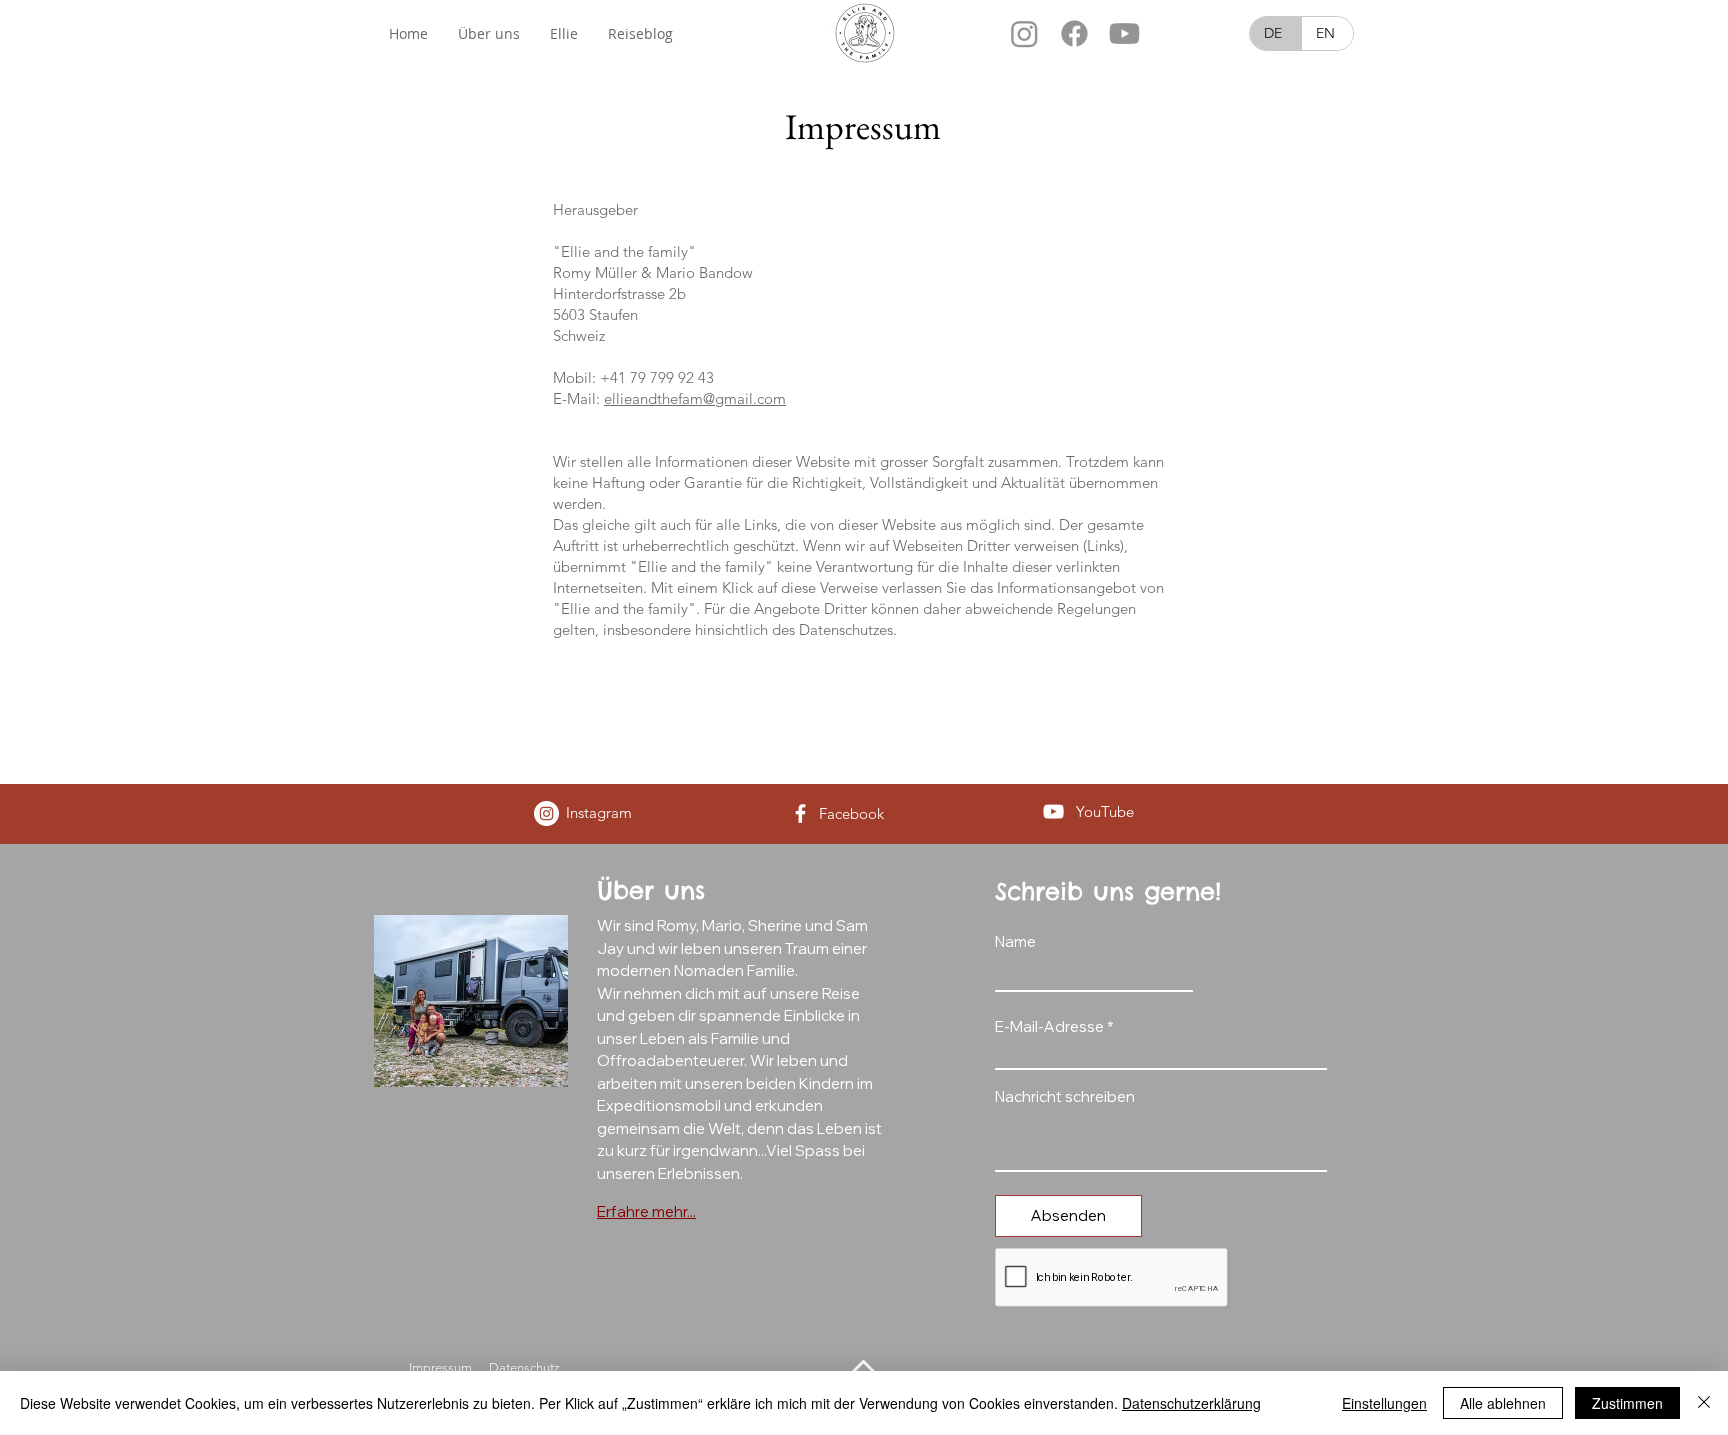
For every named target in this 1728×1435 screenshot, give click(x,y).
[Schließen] (1704, 1403)
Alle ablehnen (1503, 1403)
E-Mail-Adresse (1049, 1026)
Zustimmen (1627, 1403)
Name (1015, 941)
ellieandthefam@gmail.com (695, 398)
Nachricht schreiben (1065, 1096)
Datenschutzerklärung (1191, 1403)
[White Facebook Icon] (800, 813)
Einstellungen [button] (1384, 1403)
